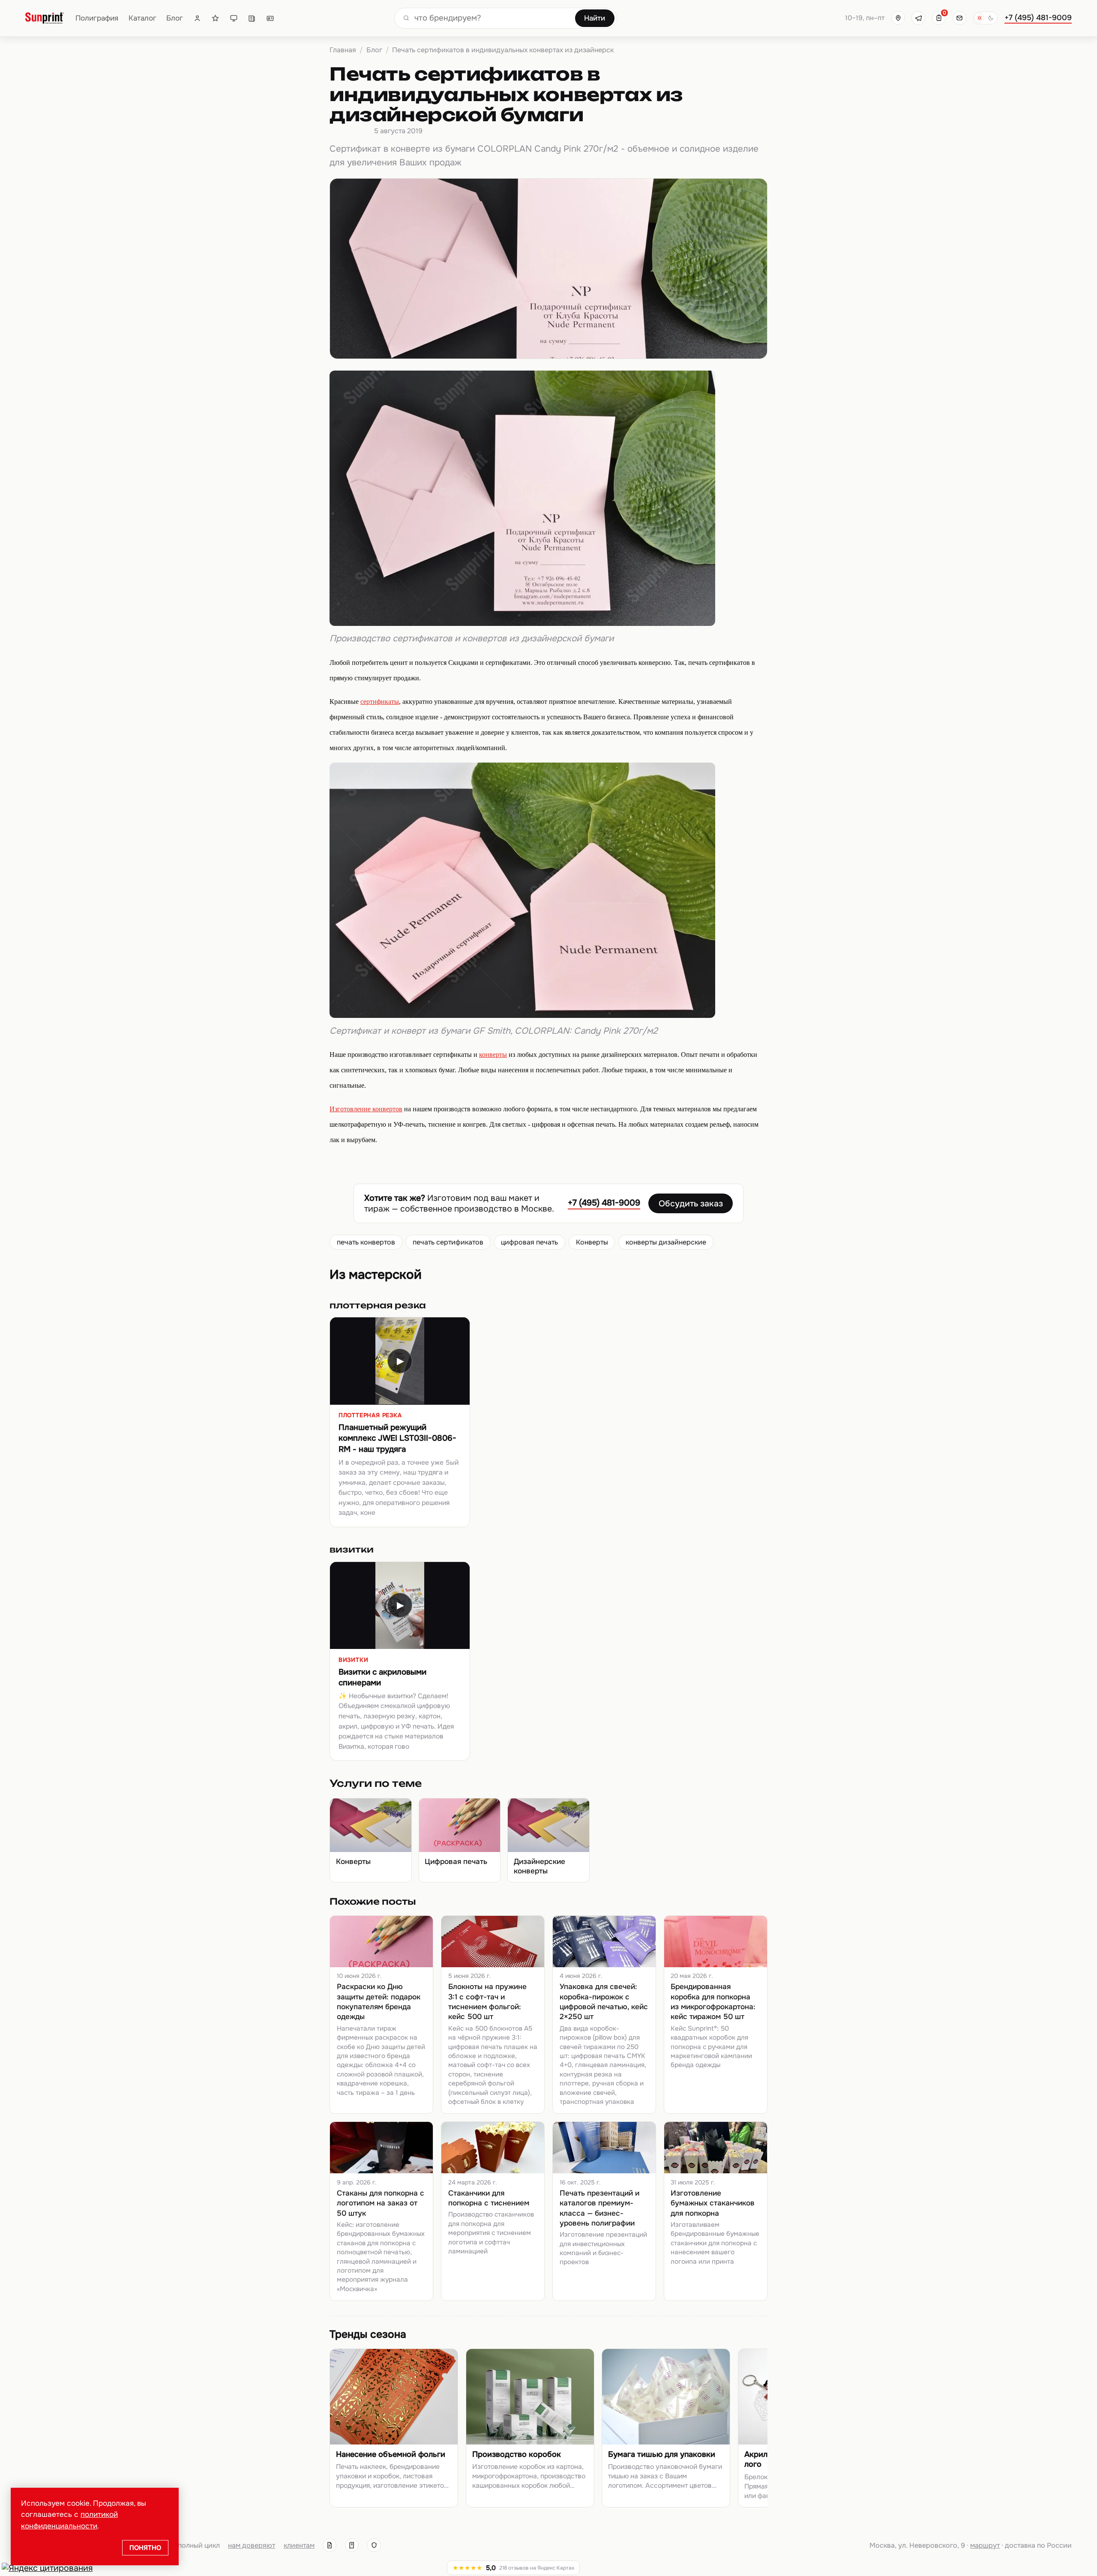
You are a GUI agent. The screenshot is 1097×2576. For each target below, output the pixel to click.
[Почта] (959, 18)
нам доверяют (252, 2545)
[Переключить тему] (985, 18)
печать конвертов (366, 1242)
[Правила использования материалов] (352, 2545)
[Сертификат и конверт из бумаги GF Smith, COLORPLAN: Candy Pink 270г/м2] (522, 1015)
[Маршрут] (898, 18)
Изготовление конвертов (366, 1109)
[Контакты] (270, 18)
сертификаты (380, 702)
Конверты (592, 1242)
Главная (343, 50)
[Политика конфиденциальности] (374, 2545)
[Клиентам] (197, 18)
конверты (493, 1055)
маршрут (985, 2545)
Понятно (145, 2547)
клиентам (299, 2545)
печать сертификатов (448, 1242)
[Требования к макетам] (234, 18)
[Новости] (252, 18)
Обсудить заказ (691, 1204)
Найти (595, 18)
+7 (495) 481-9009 (1038, 18)
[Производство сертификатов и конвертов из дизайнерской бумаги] (522, 623)
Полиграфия (97, 18)
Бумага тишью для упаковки (662, 2455)
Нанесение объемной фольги (391, 2455)
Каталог (142, 18)
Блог (175, 18)
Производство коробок (517, 2455)
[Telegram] (918, 18)
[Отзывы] (215, 18)
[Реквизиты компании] (330, 2545)
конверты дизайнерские (666, 1242)
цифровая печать (529, 1242)
